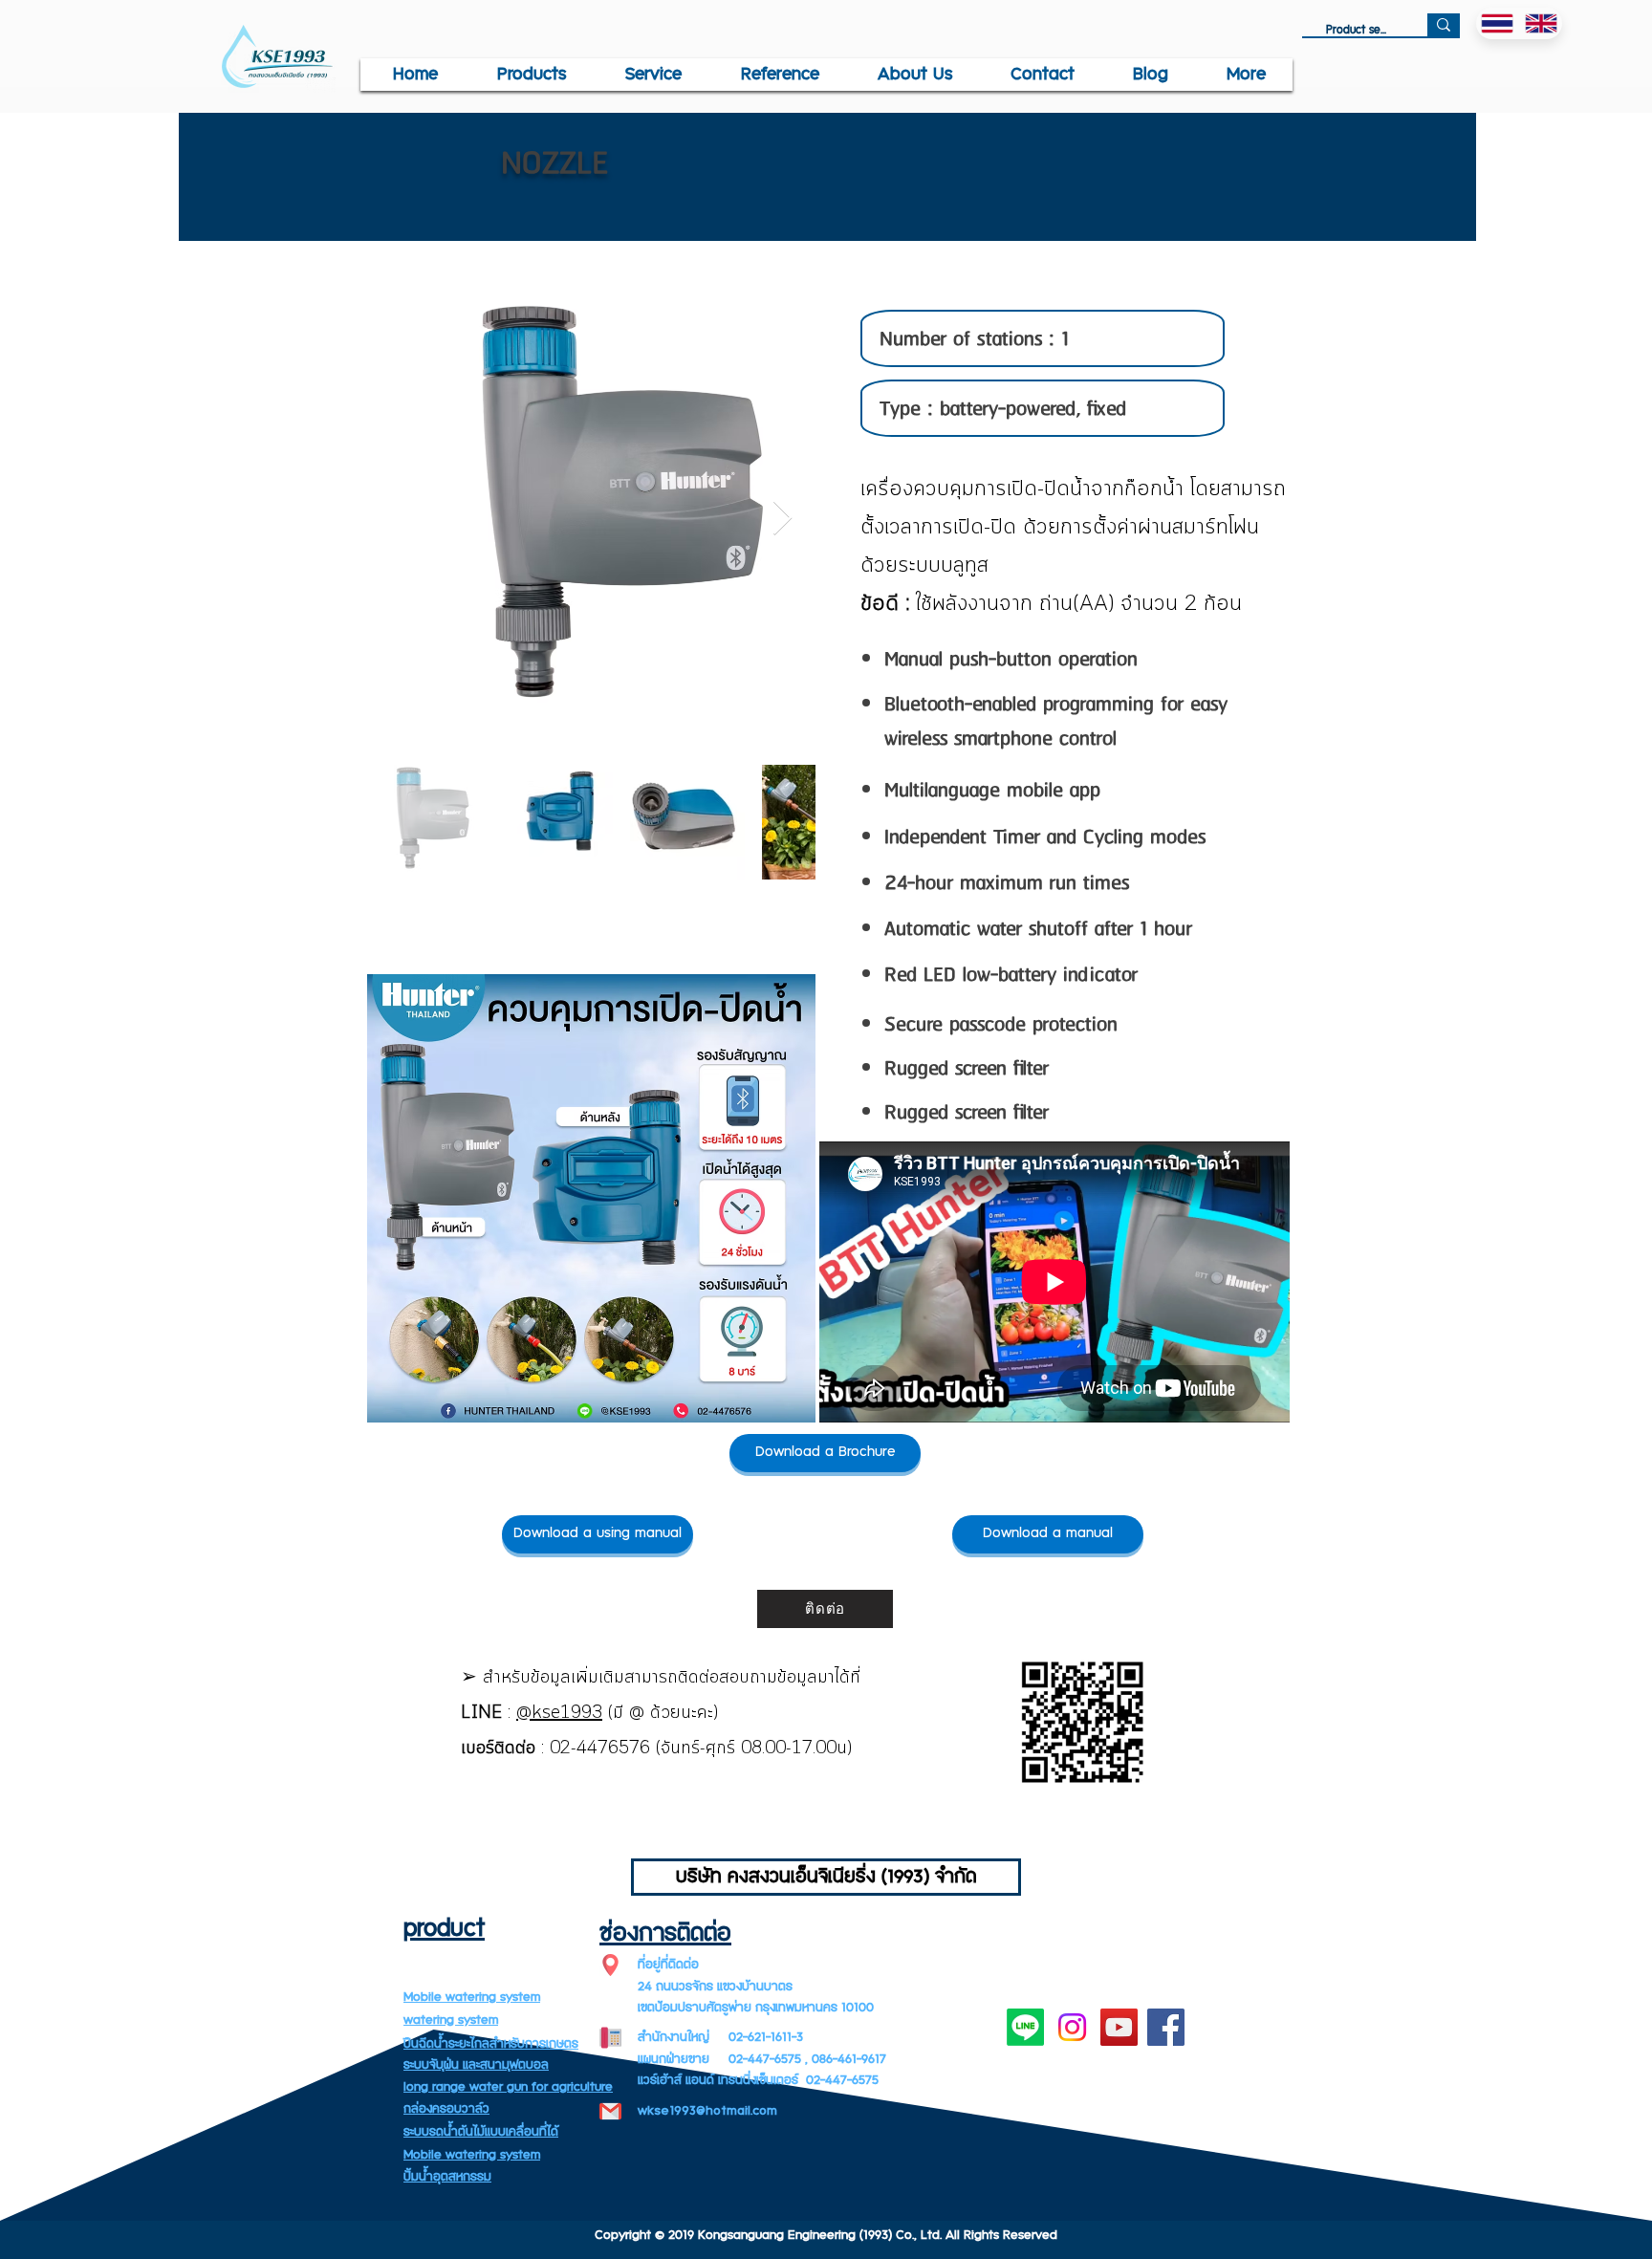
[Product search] (1444, 25)
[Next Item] (783, 519)
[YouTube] (1119, 2027)
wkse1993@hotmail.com (707, 2111)
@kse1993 (559, 1713)
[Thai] (1498, 23)
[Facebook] (1166, 2027)
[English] (1541, 23)
